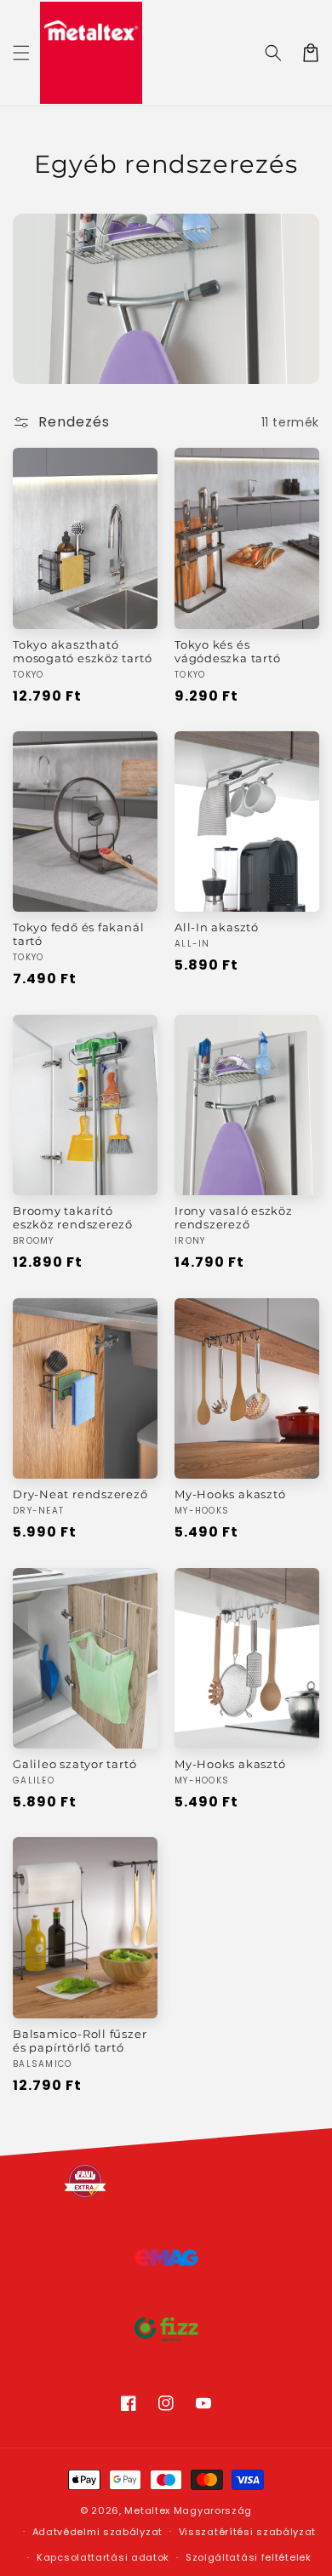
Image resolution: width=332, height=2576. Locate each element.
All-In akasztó (217, 927)
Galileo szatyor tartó (74, 1764)
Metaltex (147, 2510)
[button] (21, 53)
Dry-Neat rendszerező (80, 1494)
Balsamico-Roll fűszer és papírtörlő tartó (80, 2041)
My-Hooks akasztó (230, 1494)
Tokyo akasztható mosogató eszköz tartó (82, 651)
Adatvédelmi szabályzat (97, 2532)
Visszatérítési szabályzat (248, 2532)
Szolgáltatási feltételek (249, 2557)
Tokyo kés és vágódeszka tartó (227, 651)
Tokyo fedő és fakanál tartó (78, 934)
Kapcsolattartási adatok (103, 2557)
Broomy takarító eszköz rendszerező (73, 1217)
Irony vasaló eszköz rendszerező (234, 1217)
